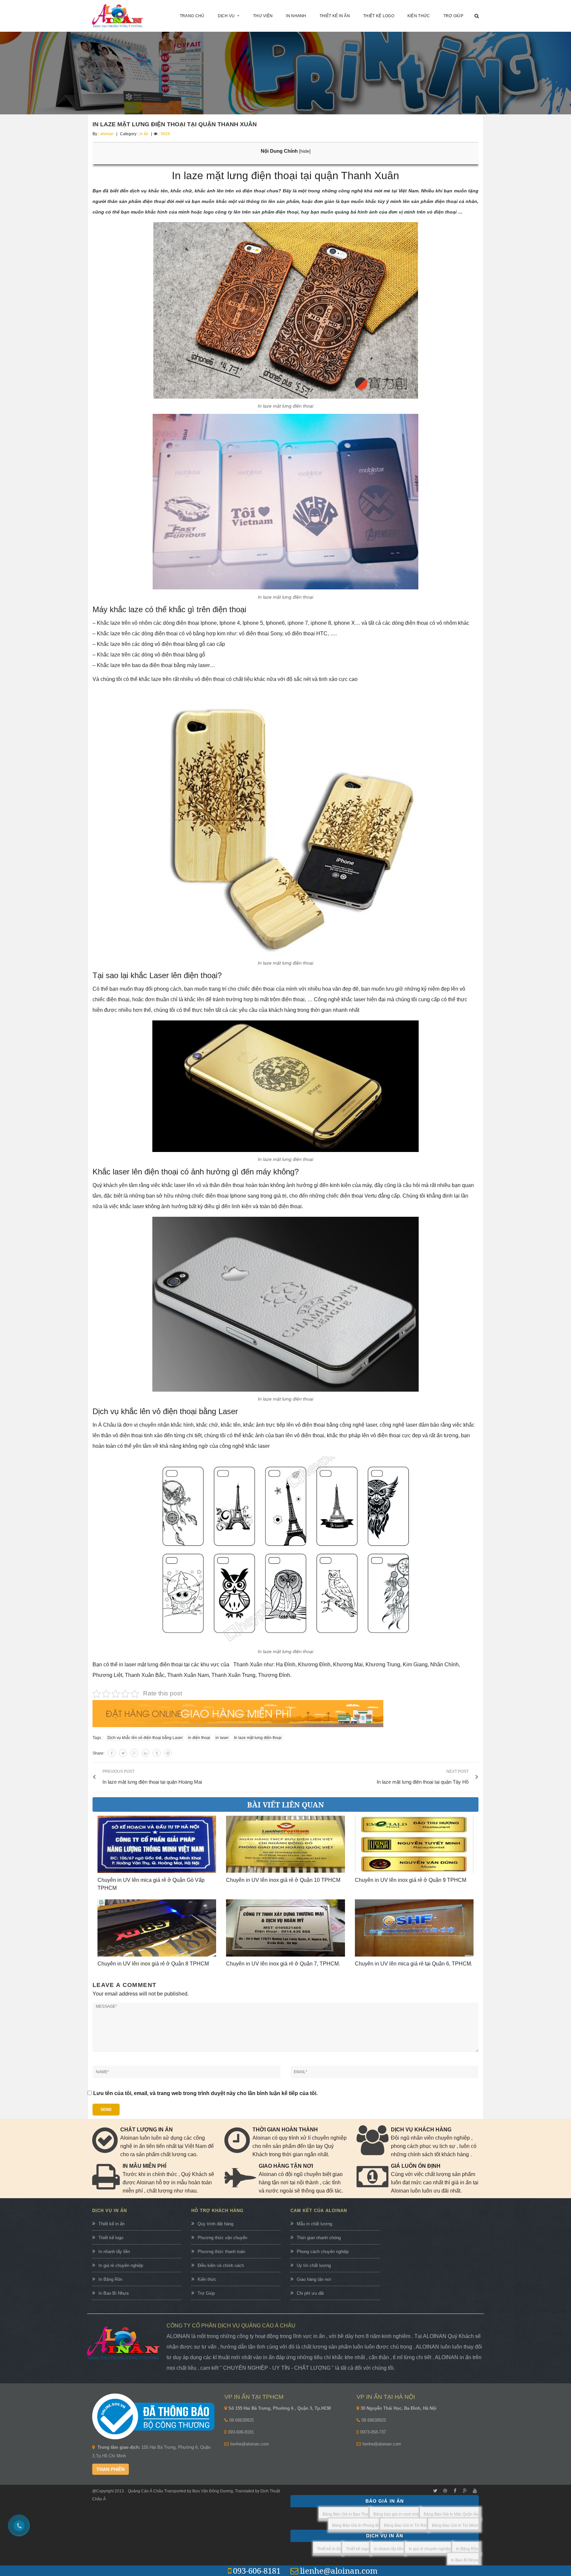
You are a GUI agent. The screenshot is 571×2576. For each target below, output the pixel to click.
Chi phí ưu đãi (310, 2293)
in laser (222, 1738)
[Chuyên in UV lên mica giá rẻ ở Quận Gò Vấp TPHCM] (157, 1844)
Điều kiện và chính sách (221, 2265)
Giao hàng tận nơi (314, 2279)
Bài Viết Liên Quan (285, 1804)
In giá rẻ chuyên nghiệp (121, 2265)
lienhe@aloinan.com (250, 2444)
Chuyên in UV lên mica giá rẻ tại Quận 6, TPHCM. (414, 1964)
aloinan (107, 134)
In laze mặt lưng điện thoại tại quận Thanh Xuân (175, 124)
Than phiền (111, 2469)
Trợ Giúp (206, 2293)
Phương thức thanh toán (221, 2252)
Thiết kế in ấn (112, 2224)
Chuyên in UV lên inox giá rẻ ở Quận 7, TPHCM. (283, 1964)
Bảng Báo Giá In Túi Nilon (455, 2525)
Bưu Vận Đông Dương (212, 2491)
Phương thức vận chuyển (222, 2238)
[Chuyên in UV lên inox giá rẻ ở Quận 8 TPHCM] (157, 1928)
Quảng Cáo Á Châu (146, 2491)
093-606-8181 (241, 2432)
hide (305, 151)
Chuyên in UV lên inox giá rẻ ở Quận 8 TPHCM (153, 1964)
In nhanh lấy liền (114, 2252)
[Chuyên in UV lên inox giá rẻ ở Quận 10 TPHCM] (285, 1844)
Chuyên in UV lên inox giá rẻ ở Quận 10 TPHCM (283, 1880)
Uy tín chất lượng (314, 2265)
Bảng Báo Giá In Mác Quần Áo (451, 2514)
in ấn (144, 134)
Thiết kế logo (111, 2238)
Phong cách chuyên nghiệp (323, 2252)
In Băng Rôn (110, 2279)
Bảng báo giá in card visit (396, 2514)
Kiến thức (207, 2279)
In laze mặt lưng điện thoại (258, 1738)
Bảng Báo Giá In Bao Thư (345, 2514)
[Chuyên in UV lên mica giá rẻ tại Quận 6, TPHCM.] (414, 1928)
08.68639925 (242, 2420)
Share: (98, 1753)
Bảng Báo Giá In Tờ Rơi (405, 2525)
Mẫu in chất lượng (314, 2224)
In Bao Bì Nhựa (114, 2293)
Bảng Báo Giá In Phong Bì (356, 2525)
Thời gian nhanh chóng (319, 2238)
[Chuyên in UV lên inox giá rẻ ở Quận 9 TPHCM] (414, 1844)
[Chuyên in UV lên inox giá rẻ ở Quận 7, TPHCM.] (285, 1928)
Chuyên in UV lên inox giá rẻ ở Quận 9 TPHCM (411, 1880)
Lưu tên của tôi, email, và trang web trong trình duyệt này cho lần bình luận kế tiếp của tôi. (205, 2093)
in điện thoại (199, 1738)
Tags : (98, 1738)
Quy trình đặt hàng (215, 2224)
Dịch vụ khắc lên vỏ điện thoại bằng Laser (145, 1738)
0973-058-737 (373, 2432)
